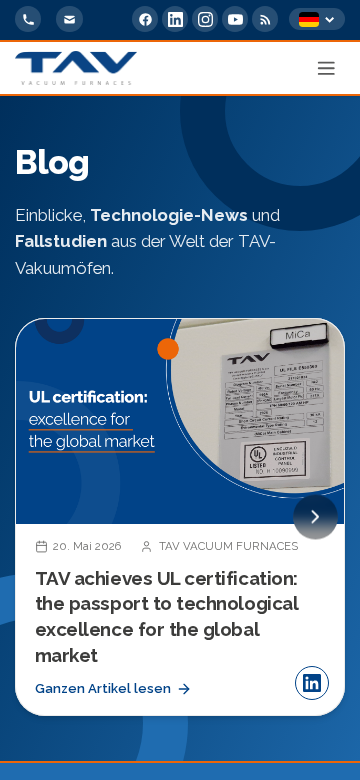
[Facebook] (145, 19)
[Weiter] (315, 517)
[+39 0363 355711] (28, 19)
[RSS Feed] (265, 19)
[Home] (76, 68)
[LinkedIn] (175, 19)
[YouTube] (235, 19)
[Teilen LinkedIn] (312, 683)
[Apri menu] (327, 68)
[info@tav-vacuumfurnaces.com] (69, 19)
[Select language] (317, 19)
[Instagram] (205, 19)
